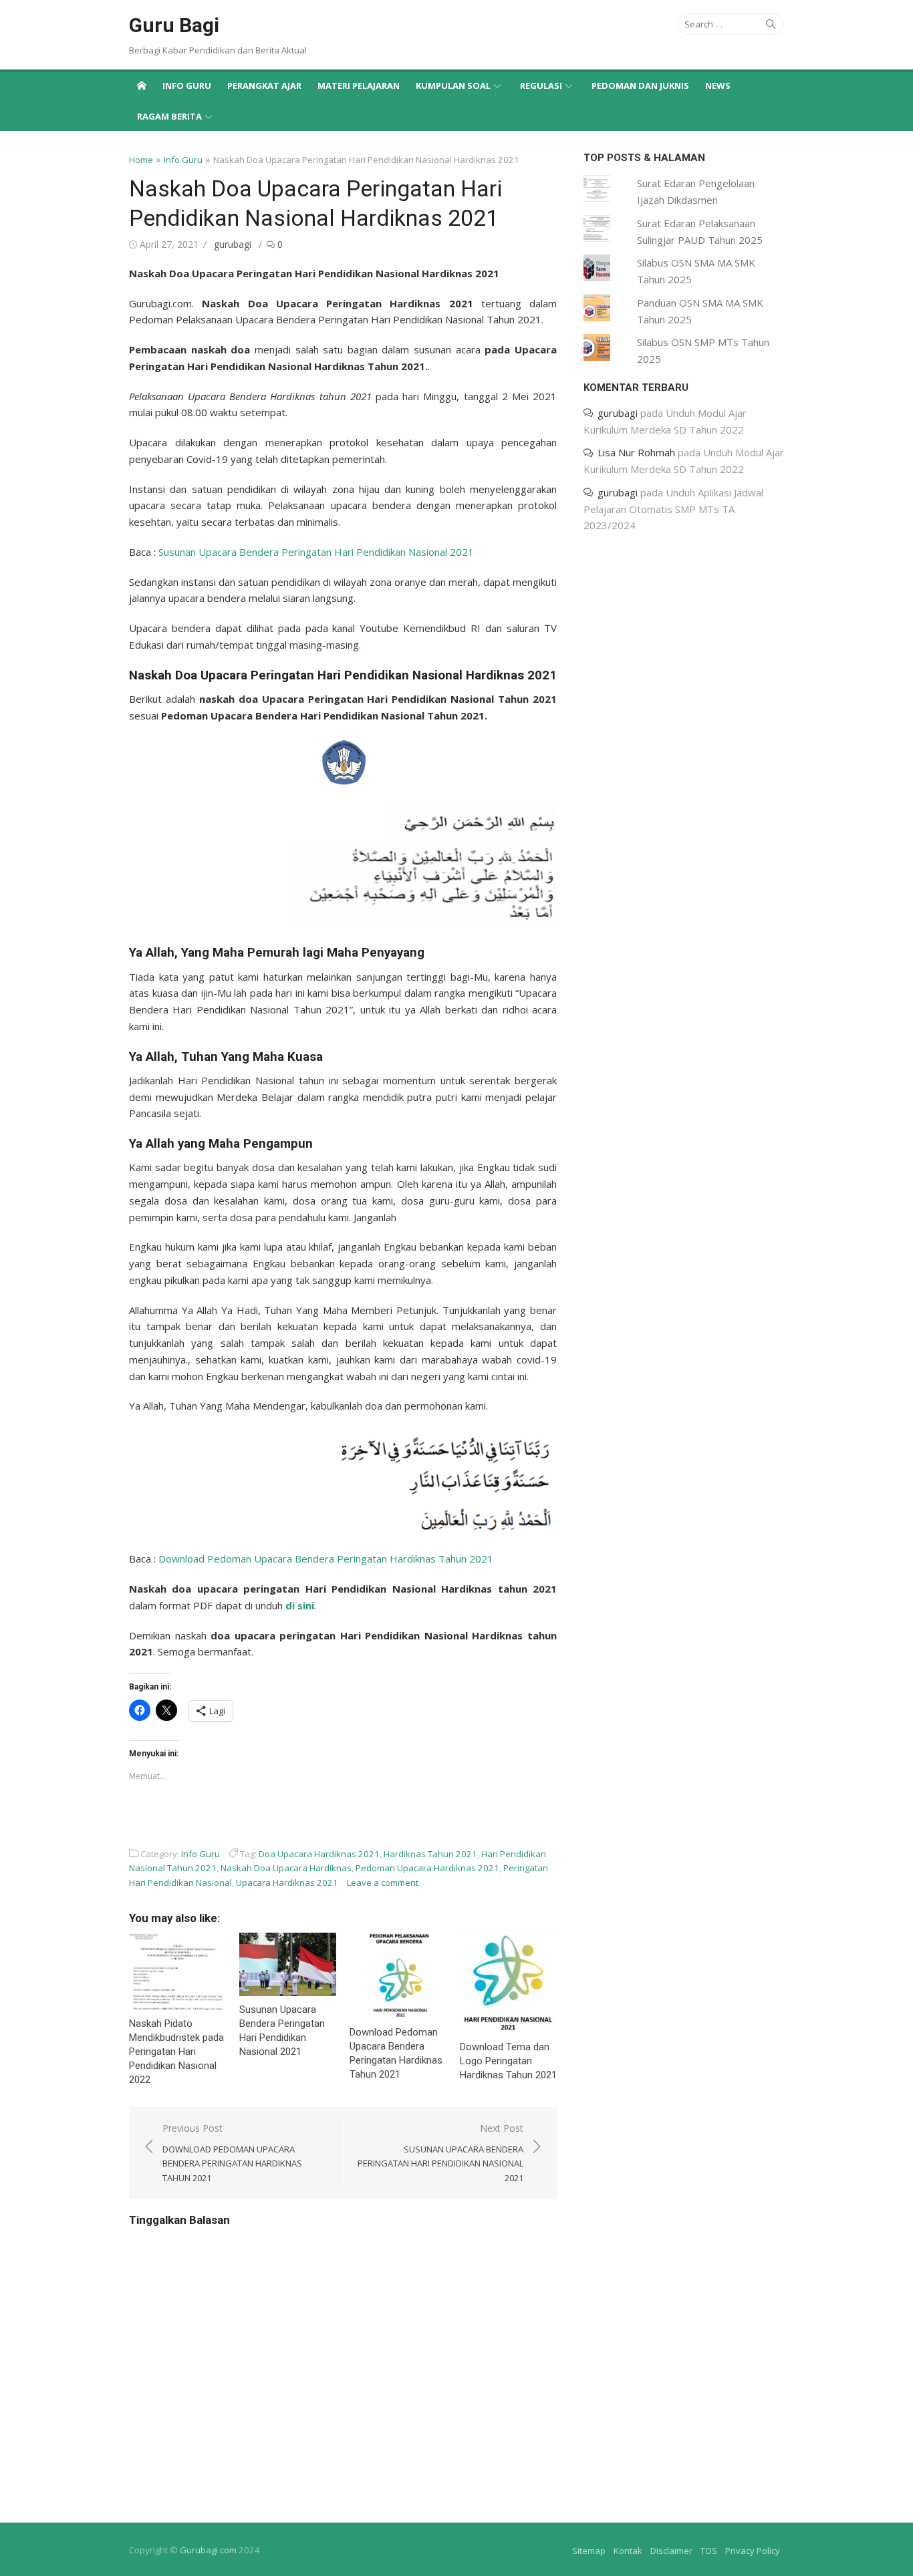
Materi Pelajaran (359, 86)
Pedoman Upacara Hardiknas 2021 (427, 1868)
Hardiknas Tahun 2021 (430, 1854)
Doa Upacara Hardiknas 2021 (319, 1854)
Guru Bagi (174, 25)
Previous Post (232, 2153)
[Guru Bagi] (142, 85)
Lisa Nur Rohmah (636, 452)
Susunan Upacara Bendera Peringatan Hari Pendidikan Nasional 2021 (316, 552)
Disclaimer (671, 2551)
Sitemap (589, 2551)
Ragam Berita (169, 116)
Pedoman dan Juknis (640, 86)
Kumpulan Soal (453, 86)
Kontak (628, 2551)
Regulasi (541, 86)
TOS (709, 2551)
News (718, 86)
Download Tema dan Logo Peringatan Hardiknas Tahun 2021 (508, 2061)
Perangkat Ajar (264, 86)
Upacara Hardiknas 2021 (287, 1883)
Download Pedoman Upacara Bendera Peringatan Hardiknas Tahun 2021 (326, 1559)
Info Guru (187, 86)
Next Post (440, 2153)
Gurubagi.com (208, 2550)
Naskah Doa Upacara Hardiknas (286, 1868)
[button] (343, 762)
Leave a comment (383, 1883)
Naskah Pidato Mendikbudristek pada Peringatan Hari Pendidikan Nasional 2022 (176, 2052)
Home (141, 160)
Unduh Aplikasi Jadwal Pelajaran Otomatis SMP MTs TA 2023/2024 (673, 509)
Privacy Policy (753, 2551)
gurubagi (233, 244)
